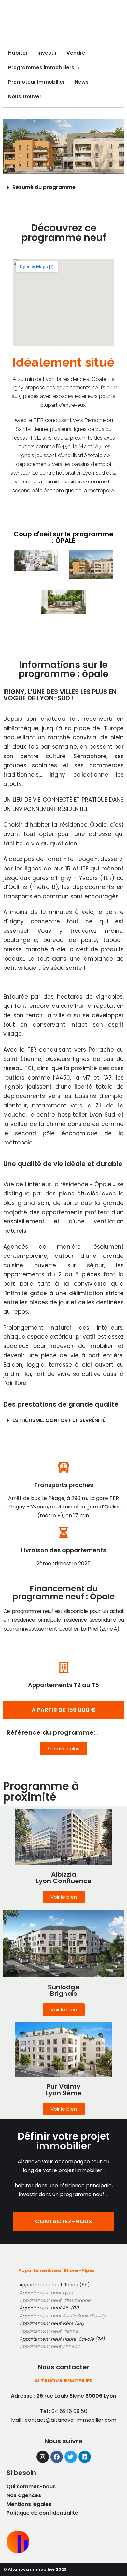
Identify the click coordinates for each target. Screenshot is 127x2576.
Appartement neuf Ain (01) (49, 2308)
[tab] (63, 187)
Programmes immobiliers (41, 67)
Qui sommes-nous (31, 2487)
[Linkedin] (85, 2457)
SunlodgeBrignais (64, 1990)
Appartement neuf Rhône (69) (55, 2285)
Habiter (18, 53)
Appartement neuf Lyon (46, 2293)
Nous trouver (25, 97)
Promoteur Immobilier (36, 82)
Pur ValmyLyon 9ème (64, 2090)
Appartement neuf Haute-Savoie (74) (62, 2339)
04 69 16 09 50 (69, 2411)
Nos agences (24, 2495)
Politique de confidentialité (42, 2513)
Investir (47, 53)
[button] (63, 1710)
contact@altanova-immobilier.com (71, 2420)
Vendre (76, 53)
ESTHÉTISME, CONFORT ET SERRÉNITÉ (59, 1420)
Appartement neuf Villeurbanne (55, 2300)
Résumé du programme (44, 187)
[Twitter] (71, 2457)
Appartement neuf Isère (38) (52, 2323)
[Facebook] (57, 2457)
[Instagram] (43, 2457)
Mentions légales (29, 2504)
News (82, 82)
